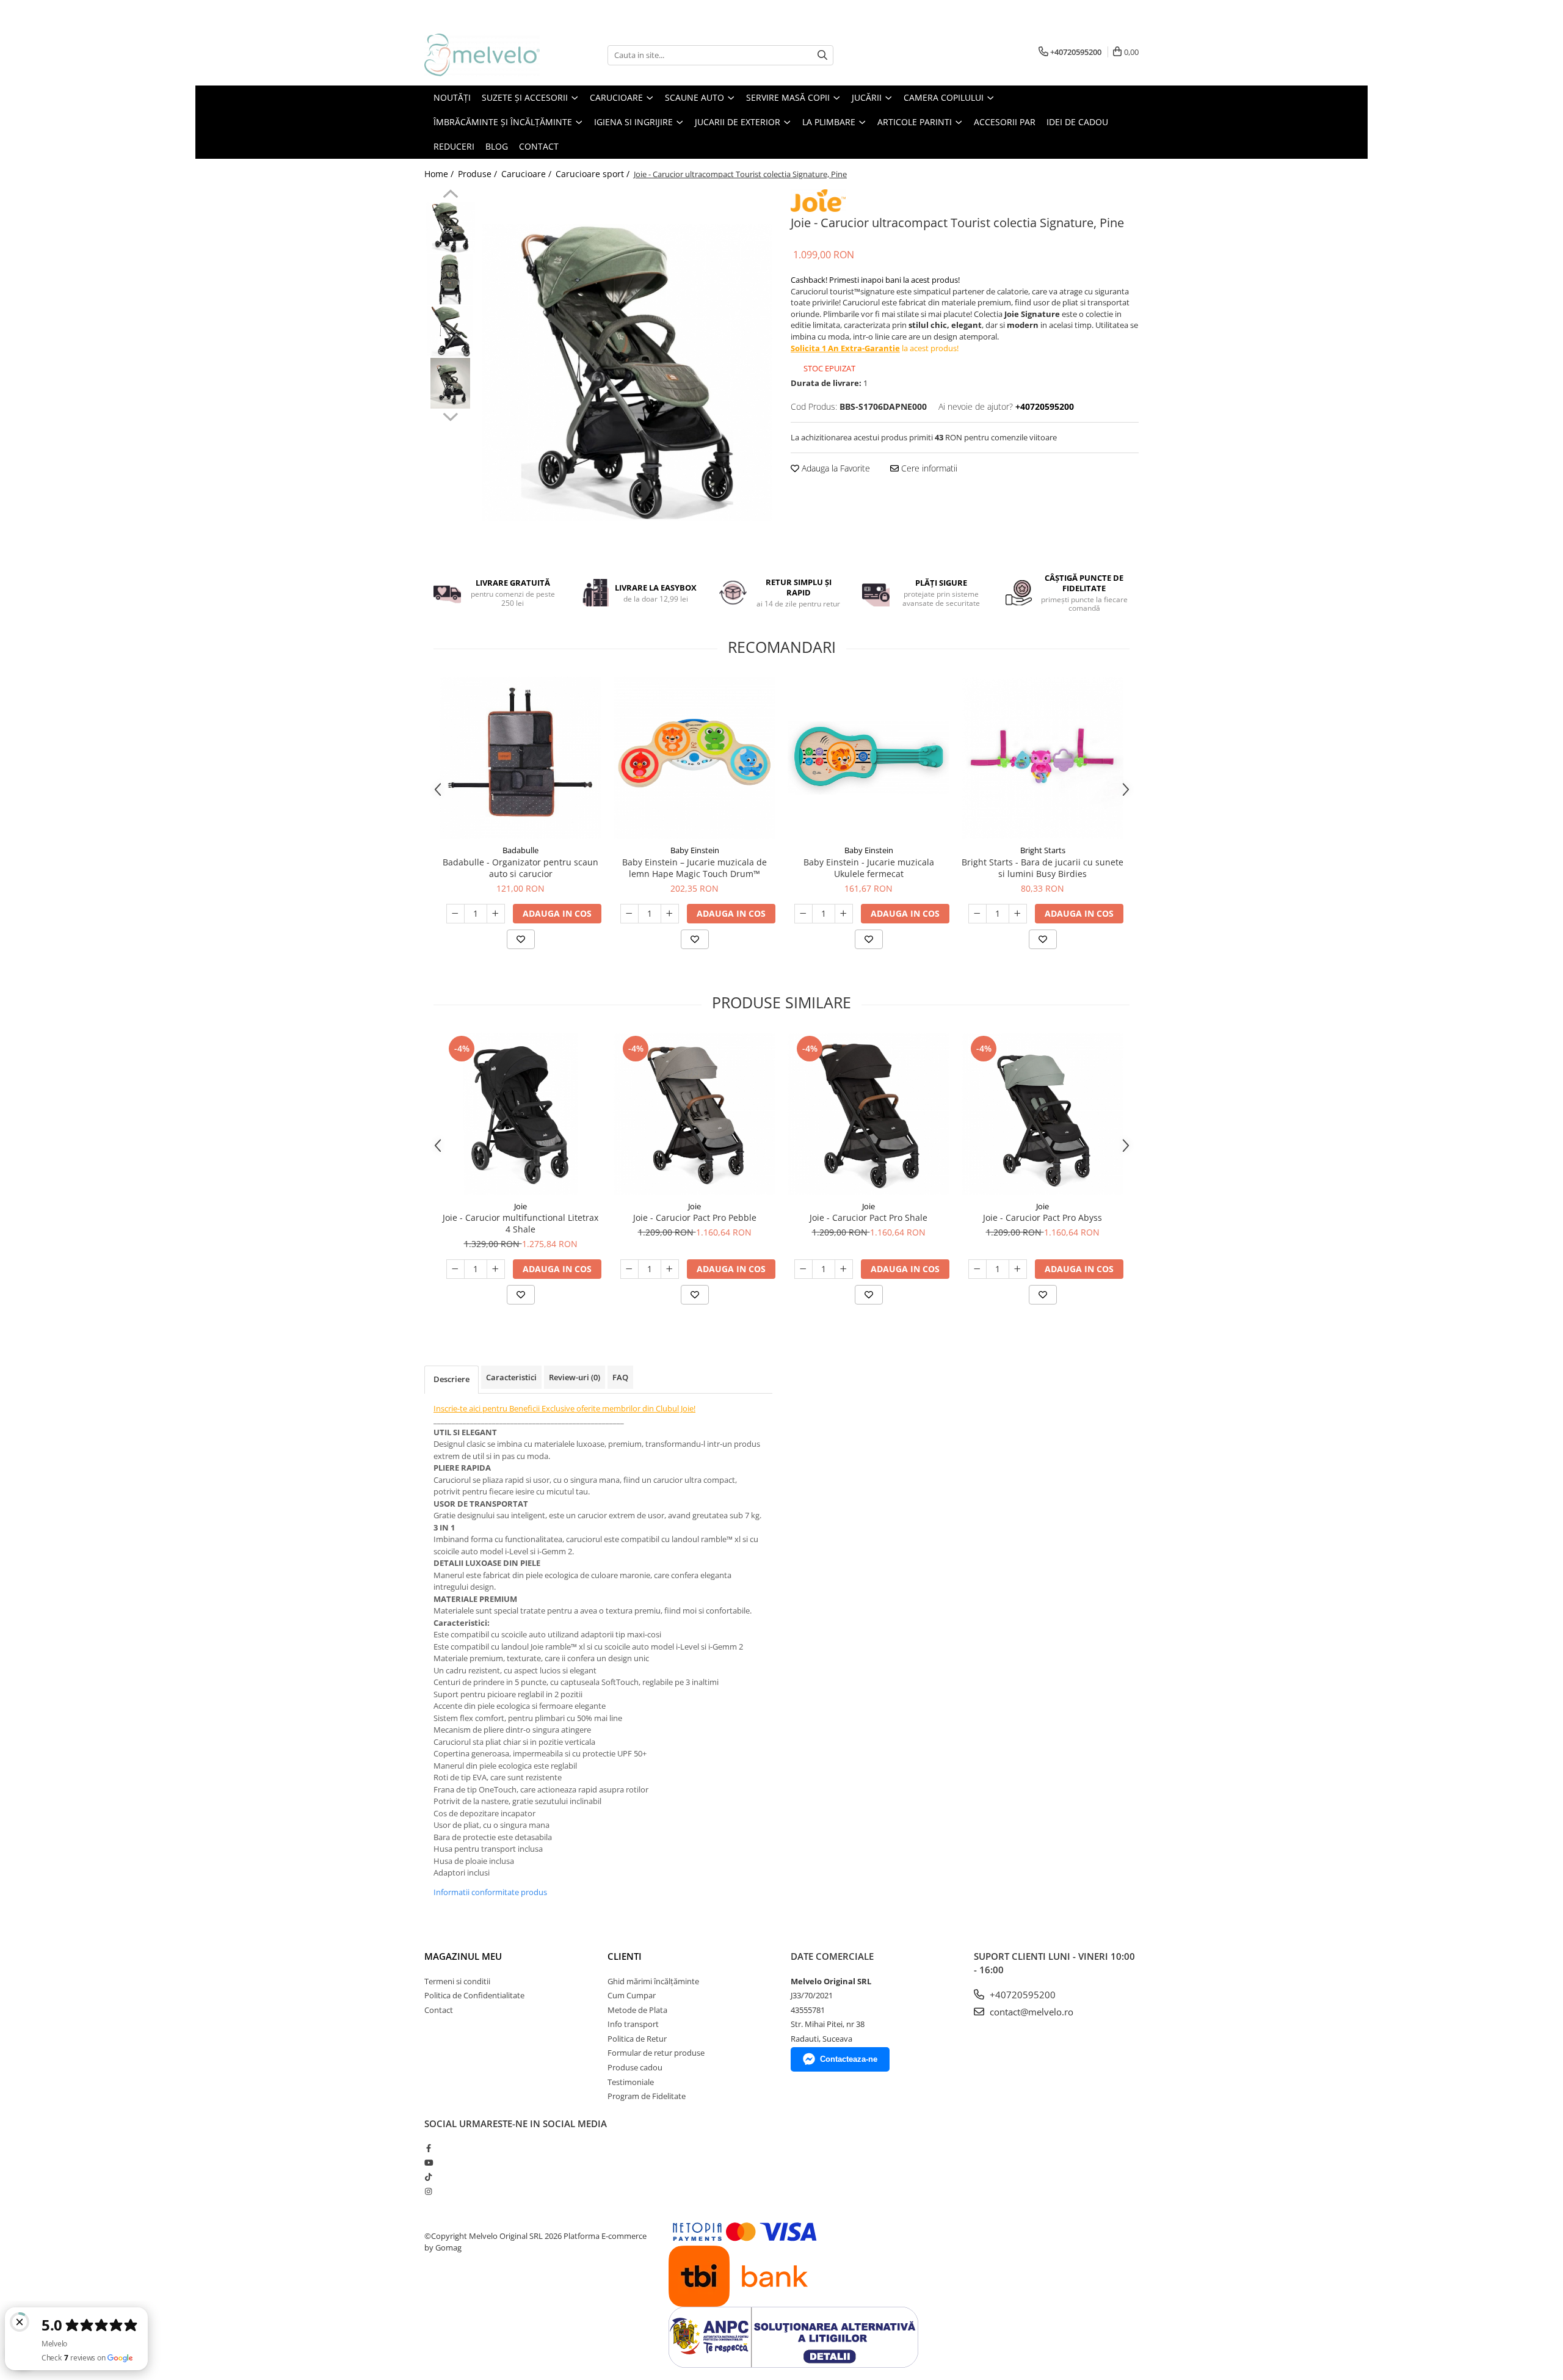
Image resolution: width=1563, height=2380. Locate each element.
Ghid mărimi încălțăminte (653, 1981)
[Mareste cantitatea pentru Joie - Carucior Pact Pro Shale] (844, 1269)
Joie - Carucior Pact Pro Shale (869, 1217)
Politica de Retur (637, 2039)
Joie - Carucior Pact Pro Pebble (695, 1217)
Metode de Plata (637, 2010)
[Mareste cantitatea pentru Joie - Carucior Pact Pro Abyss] (1018, 1269)
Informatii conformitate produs (490, 1892)
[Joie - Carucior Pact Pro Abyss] (1043, 1114)
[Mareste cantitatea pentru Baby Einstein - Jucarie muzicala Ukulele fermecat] (844, 914)
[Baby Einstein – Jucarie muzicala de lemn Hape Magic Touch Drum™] (694, 758)
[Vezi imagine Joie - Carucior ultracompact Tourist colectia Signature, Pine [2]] (450, 331)
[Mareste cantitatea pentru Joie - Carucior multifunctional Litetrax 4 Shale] (496, 1269)
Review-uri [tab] (575, 1377)
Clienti (625, 1956)
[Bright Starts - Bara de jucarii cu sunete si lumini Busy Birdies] (1043, 758)
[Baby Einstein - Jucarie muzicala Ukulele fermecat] (869, 758)
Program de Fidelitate (647, 2096)
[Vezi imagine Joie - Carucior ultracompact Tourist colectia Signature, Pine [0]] (450, 227)
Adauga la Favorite (835, 468)
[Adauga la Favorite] (521, 939)
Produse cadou (635, 2067)
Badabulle (520, 850)
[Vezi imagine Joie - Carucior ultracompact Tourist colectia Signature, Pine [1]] (450, 279)
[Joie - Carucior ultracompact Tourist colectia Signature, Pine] (627, 373)
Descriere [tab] (451, 1379)
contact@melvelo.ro (1030, 2012)
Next (450, 415)
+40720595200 (1021, 1995)
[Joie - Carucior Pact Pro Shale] (869, 1114)
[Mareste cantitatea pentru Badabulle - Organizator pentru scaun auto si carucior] (496, 914)
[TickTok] (428, 2177)
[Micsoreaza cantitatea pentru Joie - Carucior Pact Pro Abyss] (977, 1269)
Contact (439, 2010)
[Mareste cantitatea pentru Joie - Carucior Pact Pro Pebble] (670, 1269)
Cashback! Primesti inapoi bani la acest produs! (875, 280)
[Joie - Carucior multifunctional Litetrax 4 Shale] (520, 1114)
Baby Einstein (695, 850)
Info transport (633, 2024)
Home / (440, 174)
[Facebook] (428, 2148)
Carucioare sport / (594, 174)
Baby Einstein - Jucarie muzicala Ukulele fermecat (869, 868)
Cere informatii (928, 468)
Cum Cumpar (632, 1995)
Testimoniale (631, 2082)
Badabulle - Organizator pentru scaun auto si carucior (520, 868)
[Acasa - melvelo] (485, 55)
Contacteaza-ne (849, 2059)
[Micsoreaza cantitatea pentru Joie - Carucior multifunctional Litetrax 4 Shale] (455, 1269)
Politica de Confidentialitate (474, 1995)
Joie (520, 1206)
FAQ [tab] (620, 1377)
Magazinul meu (463, 1956)
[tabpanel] (627, 373)
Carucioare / (528, 174)
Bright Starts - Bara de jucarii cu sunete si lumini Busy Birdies (1043, 868)
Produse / (479, 174)
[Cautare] (822, 55)
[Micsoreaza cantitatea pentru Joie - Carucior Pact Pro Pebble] (629, 1269)
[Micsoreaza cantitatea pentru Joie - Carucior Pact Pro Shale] (803, 1269)
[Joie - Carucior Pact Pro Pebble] (694, 1114)
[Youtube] (428, 2163)
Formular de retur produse (656, 2053)
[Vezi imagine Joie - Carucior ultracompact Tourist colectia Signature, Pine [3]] (450, 383)
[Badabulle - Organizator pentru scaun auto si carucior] (520, 758)
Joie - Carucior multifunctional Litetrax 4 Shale (520, 1223)
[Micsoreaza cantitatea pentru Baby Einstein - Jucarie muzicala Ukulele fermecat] (803, 914)
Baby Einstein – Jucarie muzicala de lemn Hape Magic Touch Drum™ (694, 868)
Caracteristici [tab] (511, 1377)
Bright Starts (1043, 850)
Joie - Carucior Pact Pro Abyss (1043, 1217)
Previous (450, 195)
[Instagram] (428, 2191)
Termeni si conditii (457, 1981)
